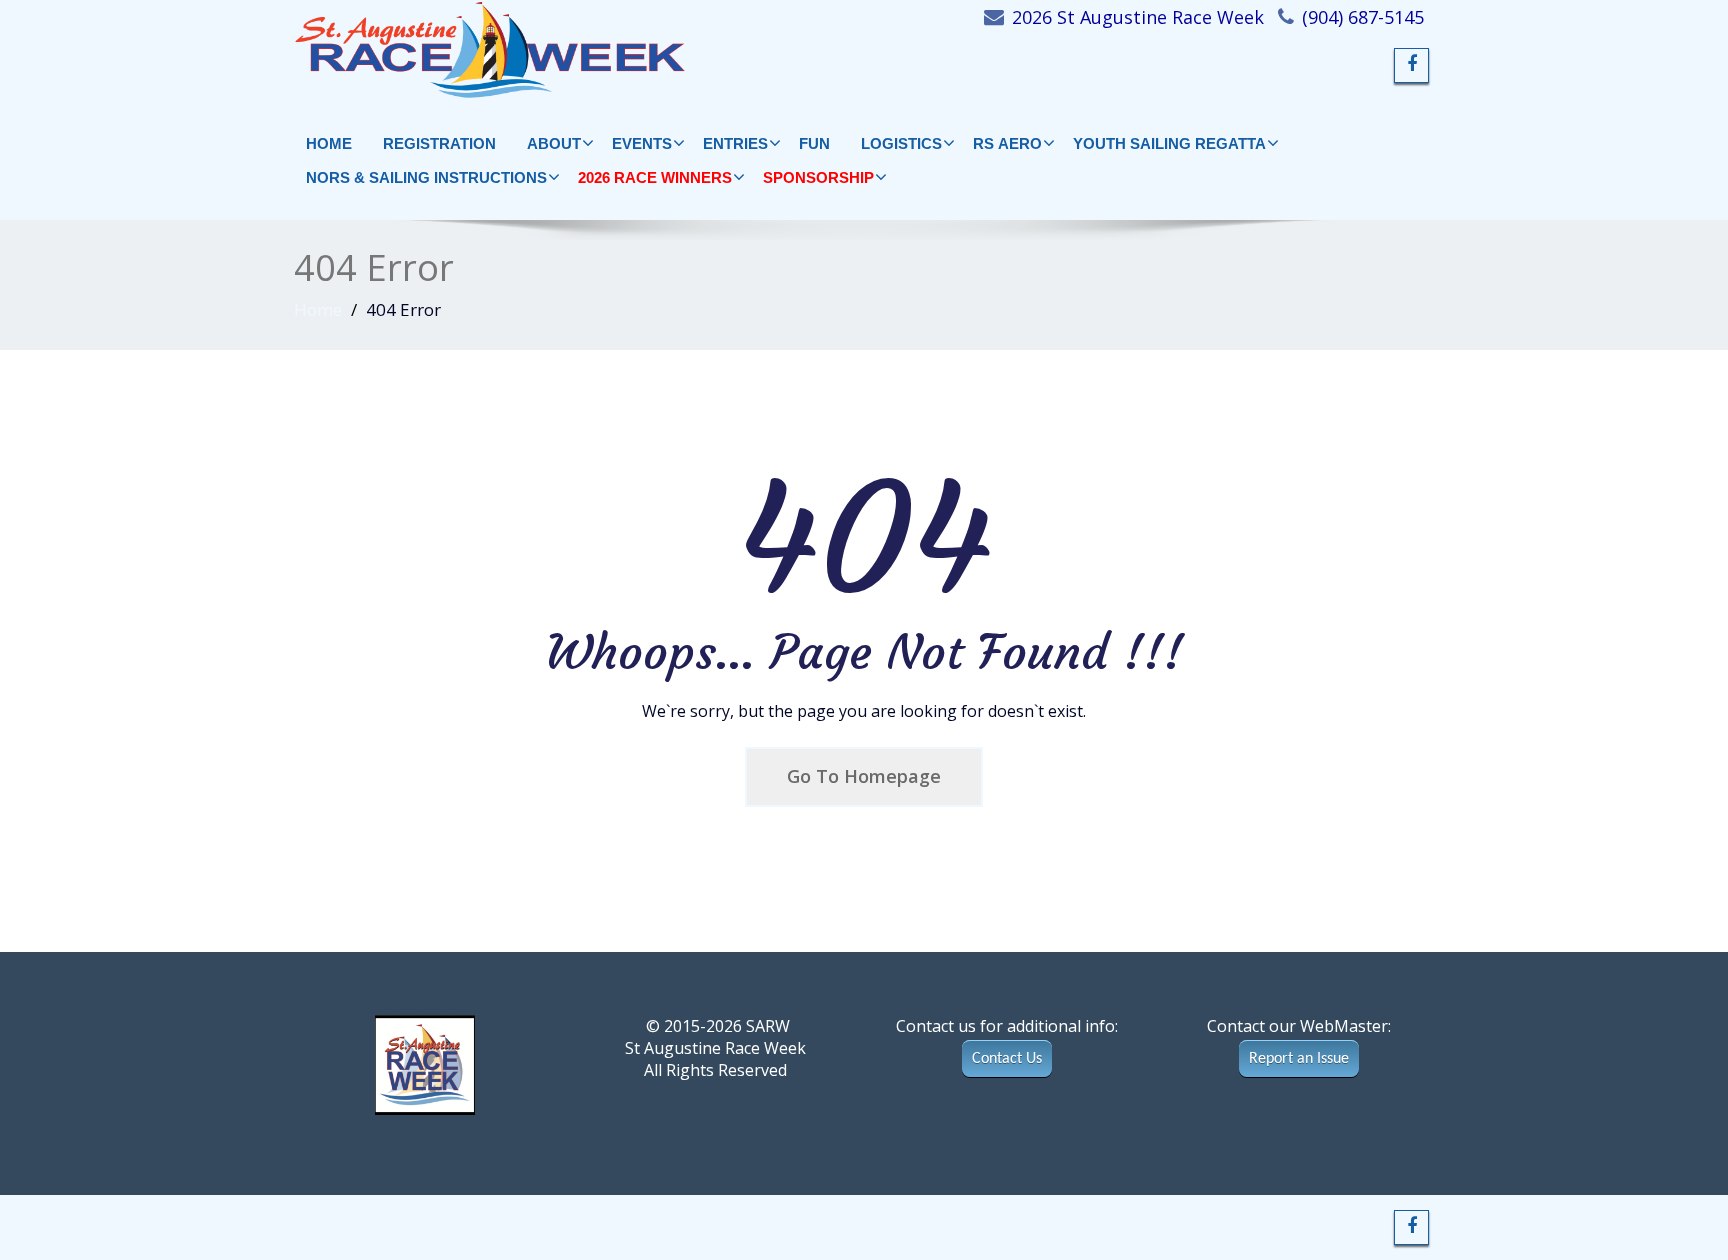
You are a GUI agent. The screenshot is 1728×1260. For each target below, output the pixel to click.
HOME (329, 143)
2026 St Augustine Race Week (1138, 17)
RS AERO (1007, 143)
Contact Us (1007, 1059)
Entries (735, 143)
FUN (814, 143)
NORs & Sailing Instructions (426, 177)
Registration (439, 143)
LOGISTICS (901, 143)
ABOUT (554, 143)
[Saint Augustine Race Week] (596, 50)
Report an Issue (1299, 1059)
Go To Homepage (864, 776)
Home (318, 309)
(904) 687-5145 (1363, 17)
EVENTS (642, 143)
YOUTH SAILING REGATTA (1169, 143)
